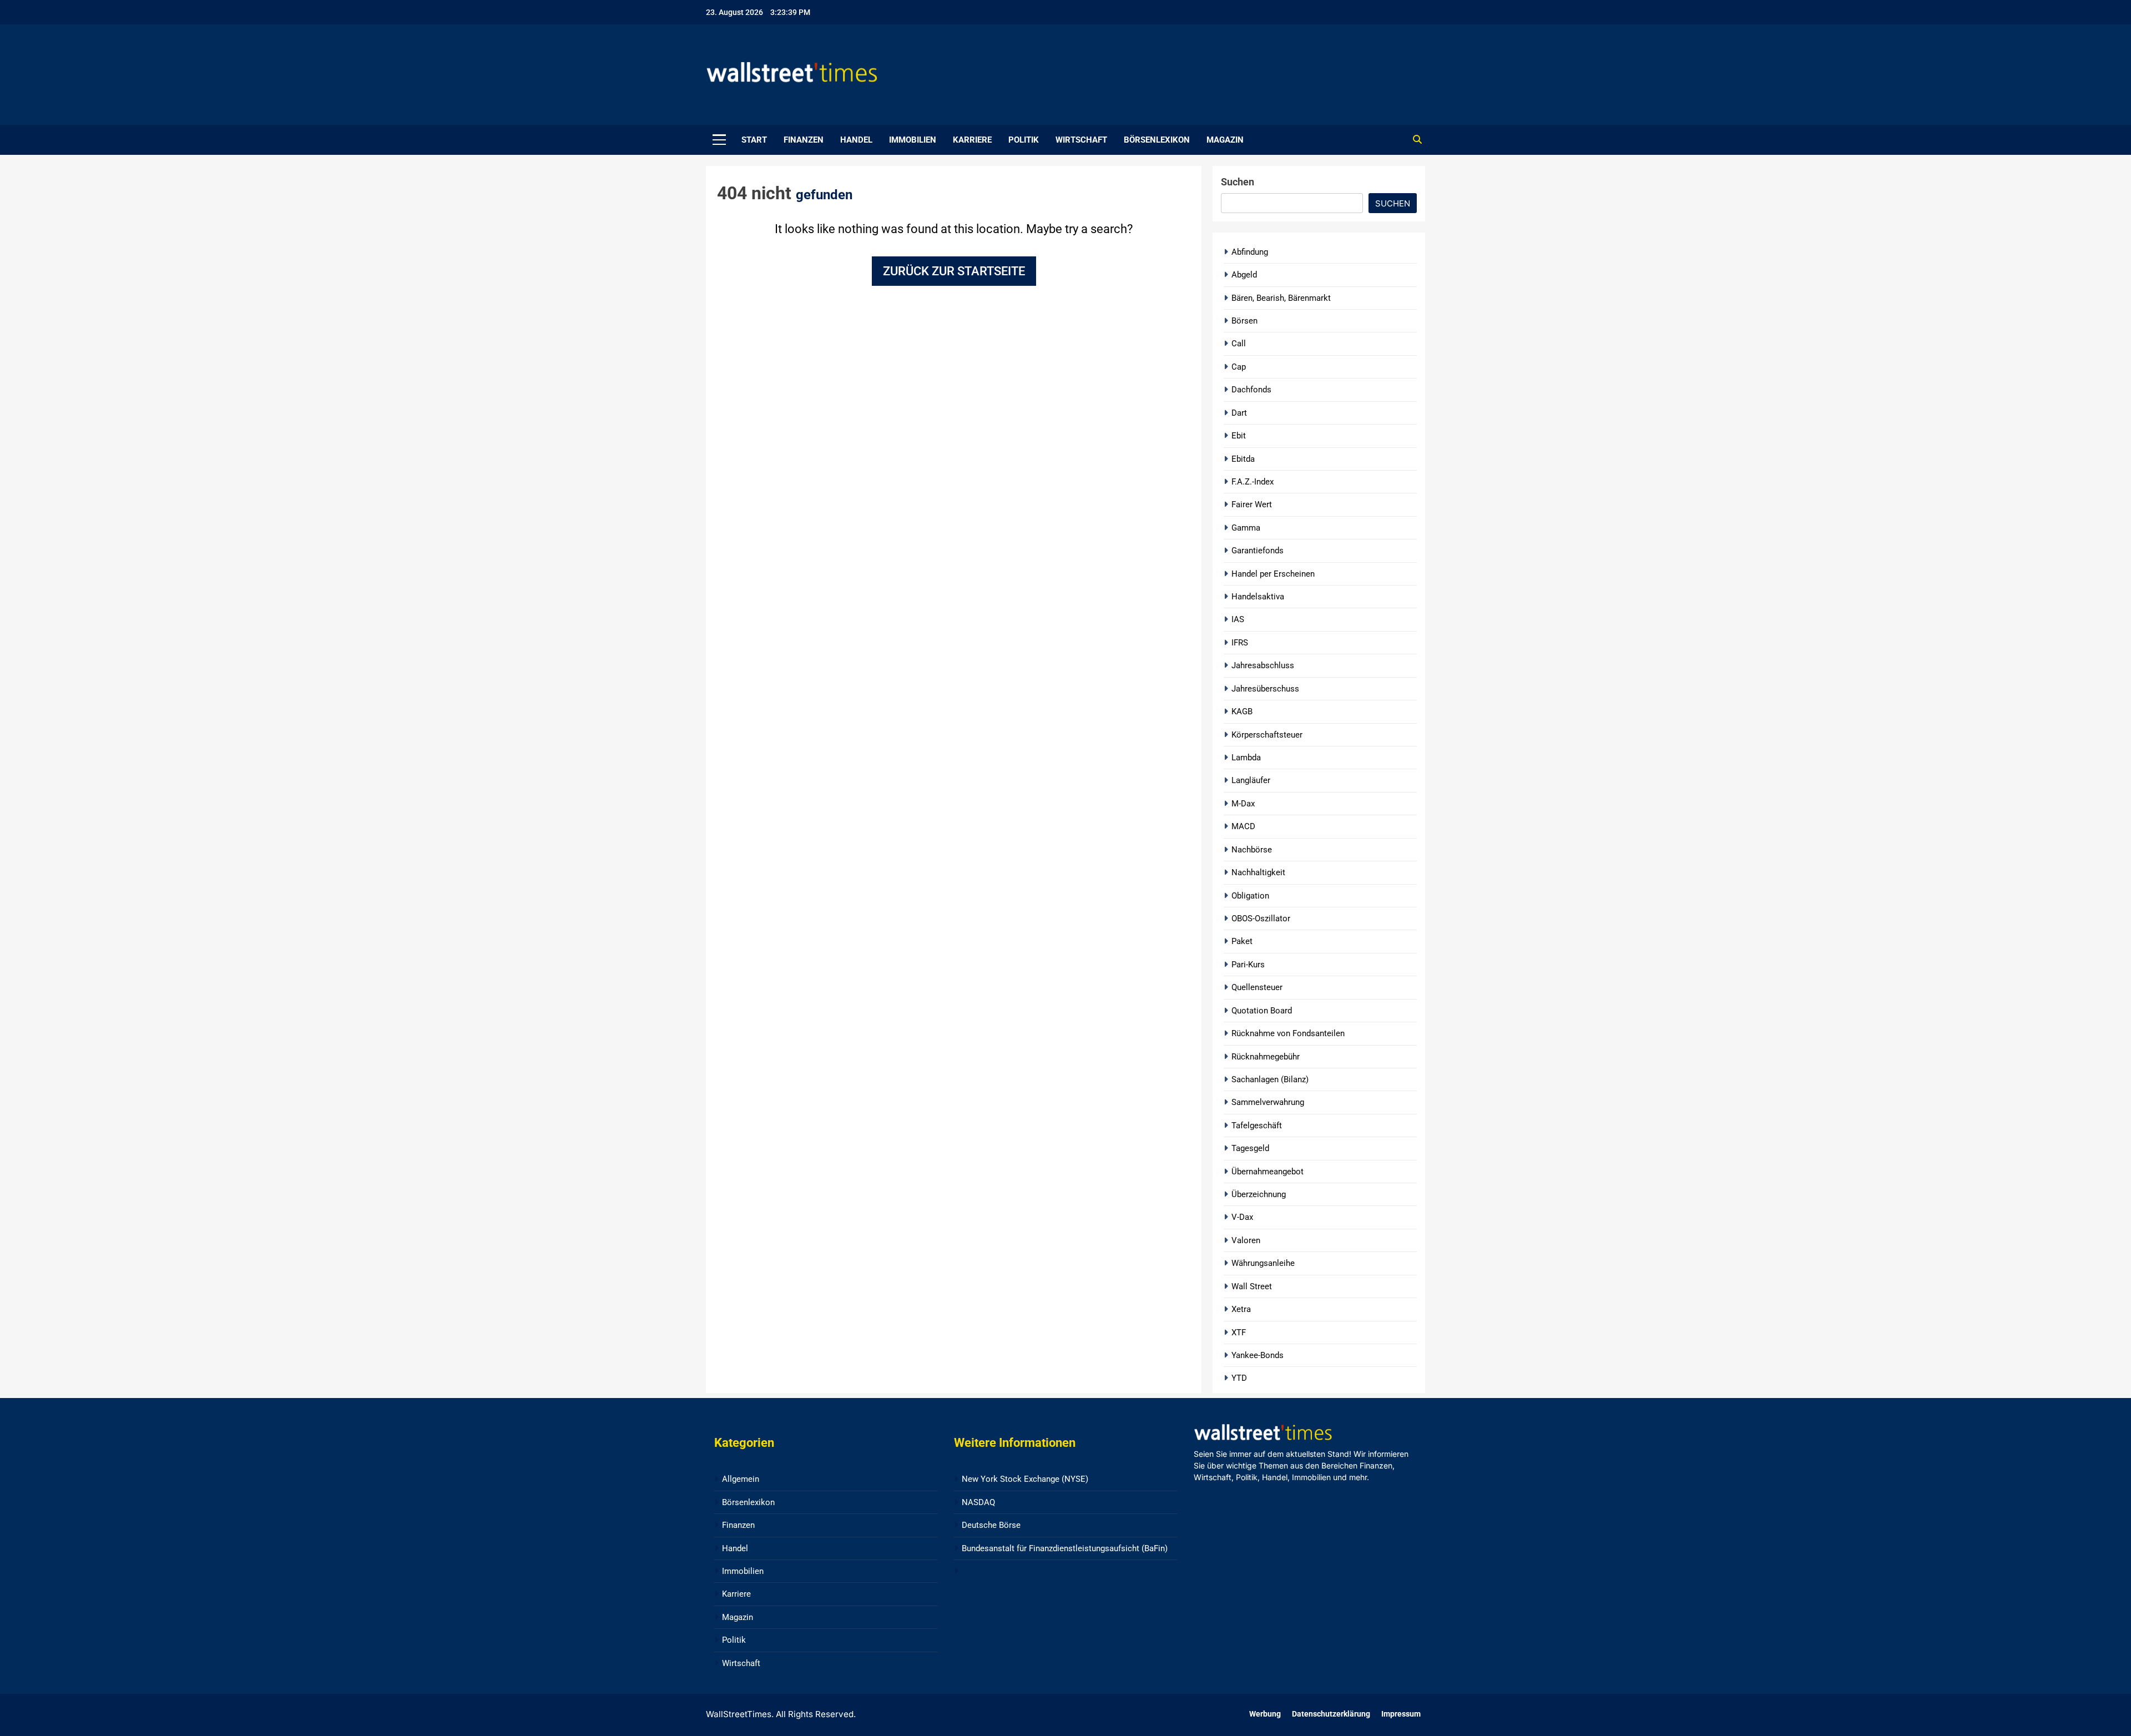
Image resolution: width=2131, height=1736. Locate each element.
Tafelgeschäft (1257, 1126)
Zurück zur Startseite (954, 271)
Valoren (1246, 1240)
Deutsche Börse (991, 1525)
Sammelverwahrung (1268, 1102)
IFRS (1240, 643)
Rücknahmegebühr (1266, 1057)
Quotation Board (1262, 1011)
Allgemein (741, 1479)
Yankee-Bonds (1258, 1355)
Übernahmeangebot (1268, 1172)
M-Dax (1243, 804)
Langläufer (1251, 780)
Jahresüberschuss (1265, 689)
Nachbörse (1252, 850)
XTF (1239, 1333)
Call (1239, 344)
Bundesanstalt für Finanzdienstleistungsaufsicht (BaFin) (1065, 1548)
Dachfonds (1251, 390)
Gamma (1246, 528)
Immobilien (913, 140)
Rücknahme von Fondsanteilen (1288, 1033)
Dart (1239, 413)
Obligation (1250, 896)
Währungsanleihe (1263, 1263)
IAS (1238, 619)
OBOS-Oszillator (1261, 919)
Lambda (1246, 758)
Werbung (1265, 1714)
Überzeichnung (1259, 1194)
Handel (856, 140)
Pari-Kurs (1248, 965)
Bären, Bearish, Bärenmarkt (1281, 298)
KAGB (1242, 711)
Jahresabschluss (1263, 665)
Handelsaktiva (1258, 597)
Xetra (1241, 1309)
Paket (1242, 941)
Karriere (972, 140)
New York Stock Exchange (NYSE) (1025, 1479)
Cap (1239, 367)
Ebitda (1243, 459)
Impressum (1401, 1714)
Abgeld (1244, 275)
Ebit (1239, 436)
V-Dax (1242, 1217)
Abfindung (1250, 252)
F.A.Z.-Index (1253, 482)
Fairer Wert (1252, 504)
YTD (1239, 1378)
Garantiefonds (1258, 551)
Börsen (1244, 321)
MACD (1243, 826)
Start (754, 140)
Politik (1024, 140)
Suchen (1238, 182)
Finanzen (804, 140)
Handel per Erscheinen (1273, 574)
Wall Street (1252, 1286)
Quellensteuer (1257, 987)
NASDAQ (978, 1502)
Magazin (1225, 140)
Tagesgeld (1250, 1148)
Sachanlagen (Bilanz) (1270, 1079)
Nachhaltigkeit (1258, 872)
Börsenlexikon (1157, 140)
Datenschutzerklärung (1331, 1714)
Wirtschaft (1081, 140)
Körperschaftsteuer (1267, 735)
